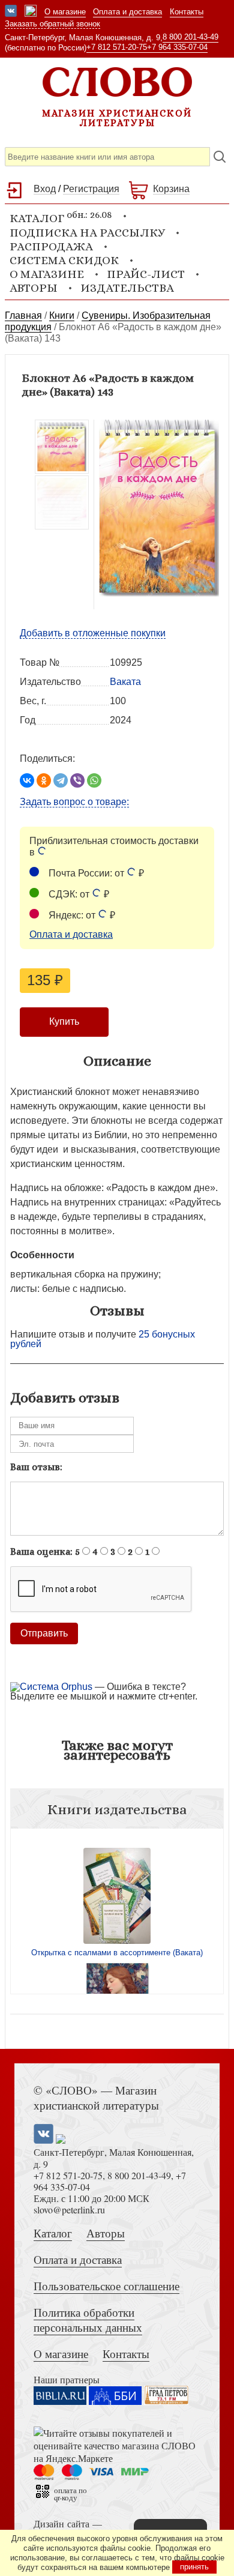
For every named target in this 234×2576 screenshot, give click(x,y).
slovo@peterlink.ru (69, 2210)
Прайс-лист (146, 274)
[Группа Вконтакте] (11, 12)
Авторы (34, 288)
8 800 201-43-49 (190, 37)
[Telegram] (61, 780)
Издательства (127, 288)
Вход (45, 189)
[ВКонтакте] (27, 780)
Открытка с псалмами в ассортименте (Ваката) (117, 1953)
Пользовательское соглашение (106, 2286)
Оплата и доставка (127, 12)
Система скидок (64, 260)
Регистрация (91, 189)
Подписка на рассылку (87, 233)
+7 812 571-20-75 (117, 47)
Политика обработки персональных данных (88, 2320)
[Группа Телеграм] (31, 12)
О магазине (65, 12)
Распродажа (51, 246)
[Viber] (77, 780)
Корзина (171, 189)
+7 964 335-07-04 (177, 47)
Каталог (53, 2233)
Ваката (125, 682)
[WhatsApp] (94, 780)
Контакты (187, 12)
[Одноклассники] (44, 780)
